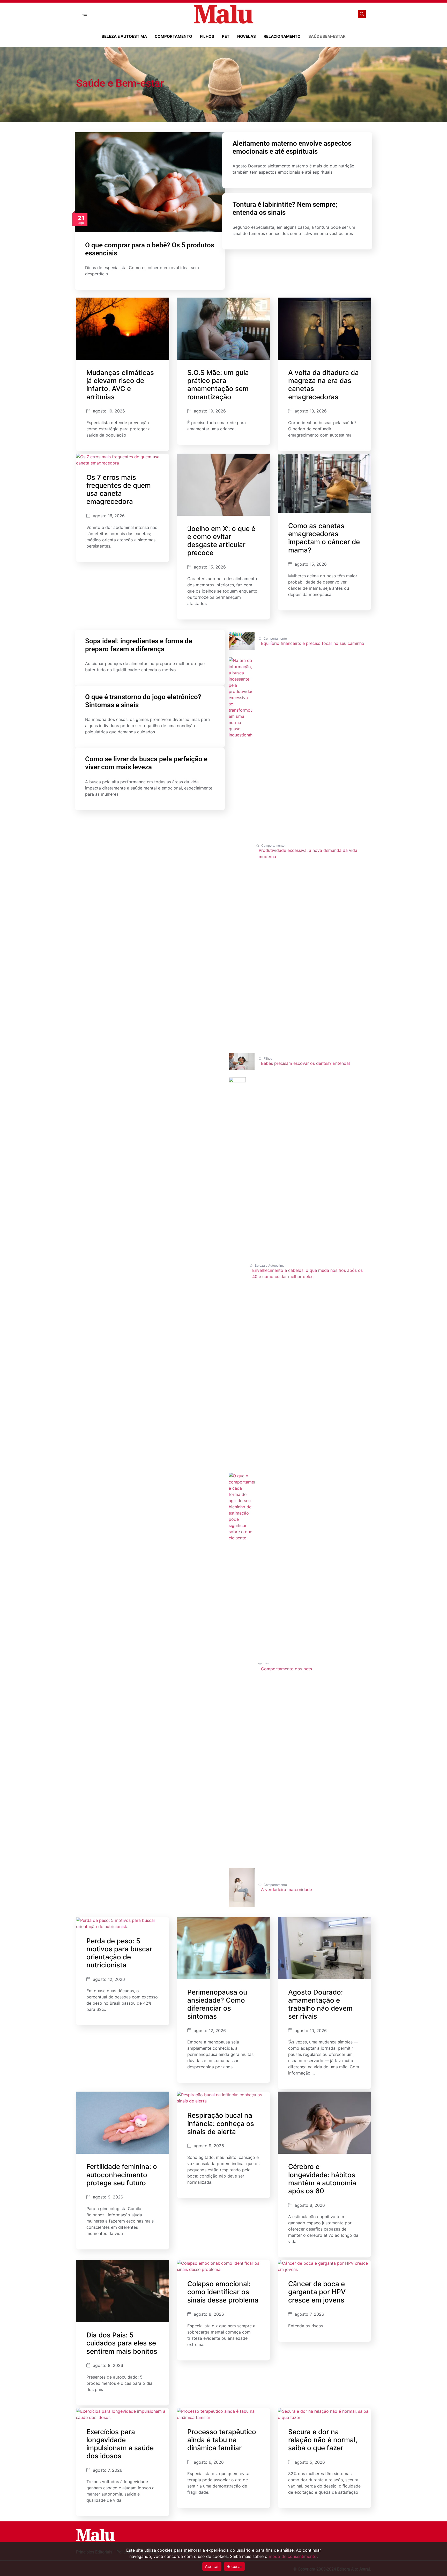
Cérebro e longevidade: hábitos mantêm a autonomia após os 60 (322, 2179)
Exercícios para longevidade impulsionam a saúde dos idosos (120, 2444)
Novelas (247, 36)
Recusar (234, 2566)
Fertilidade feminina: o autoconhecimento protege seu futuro (122, 2175)
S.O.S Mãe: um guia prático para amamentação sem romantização (218, 385)
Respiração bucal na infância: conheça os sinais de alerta (221, 2123)
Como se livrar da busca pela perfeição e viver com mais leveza (146, 763)
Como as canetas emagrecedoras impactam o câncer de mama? (324, 538)
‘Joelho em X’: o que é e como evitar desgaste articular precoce (221, 541)
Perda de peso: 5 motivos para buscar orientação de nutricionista (119, 1953)
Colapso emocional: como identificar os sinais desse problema (223, 2292)
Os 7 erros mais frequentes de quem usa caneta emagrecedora (119, 489)
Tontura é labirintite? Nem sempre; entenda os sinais (285, 208)
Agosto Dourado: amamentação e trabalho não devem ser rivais (320, 2004)
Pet (226, 36)
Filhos (207, 36)
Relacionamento (282, 36)
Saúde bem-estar (327, 36)
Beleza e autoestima (124, 36)
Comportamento (173, 36)
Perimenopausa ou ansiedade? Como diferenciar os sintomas (217, 2004)
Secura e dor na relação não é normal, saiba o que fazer (323, 2440)
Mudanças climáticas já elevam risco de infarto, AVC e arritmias (120, 385)
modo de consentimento (293, 2556)
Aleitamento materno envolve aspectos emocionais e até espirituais (292, 147)
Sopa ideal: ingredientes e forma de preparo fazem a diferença (139, 645)
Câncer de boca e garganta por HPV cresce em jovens (317, 2292)
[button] (84, 14)
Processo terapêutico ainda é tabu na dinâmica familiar (222, 2440)
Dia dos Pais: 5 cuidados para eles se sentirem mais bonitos (122, 2343)
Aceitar (212, 2566)
